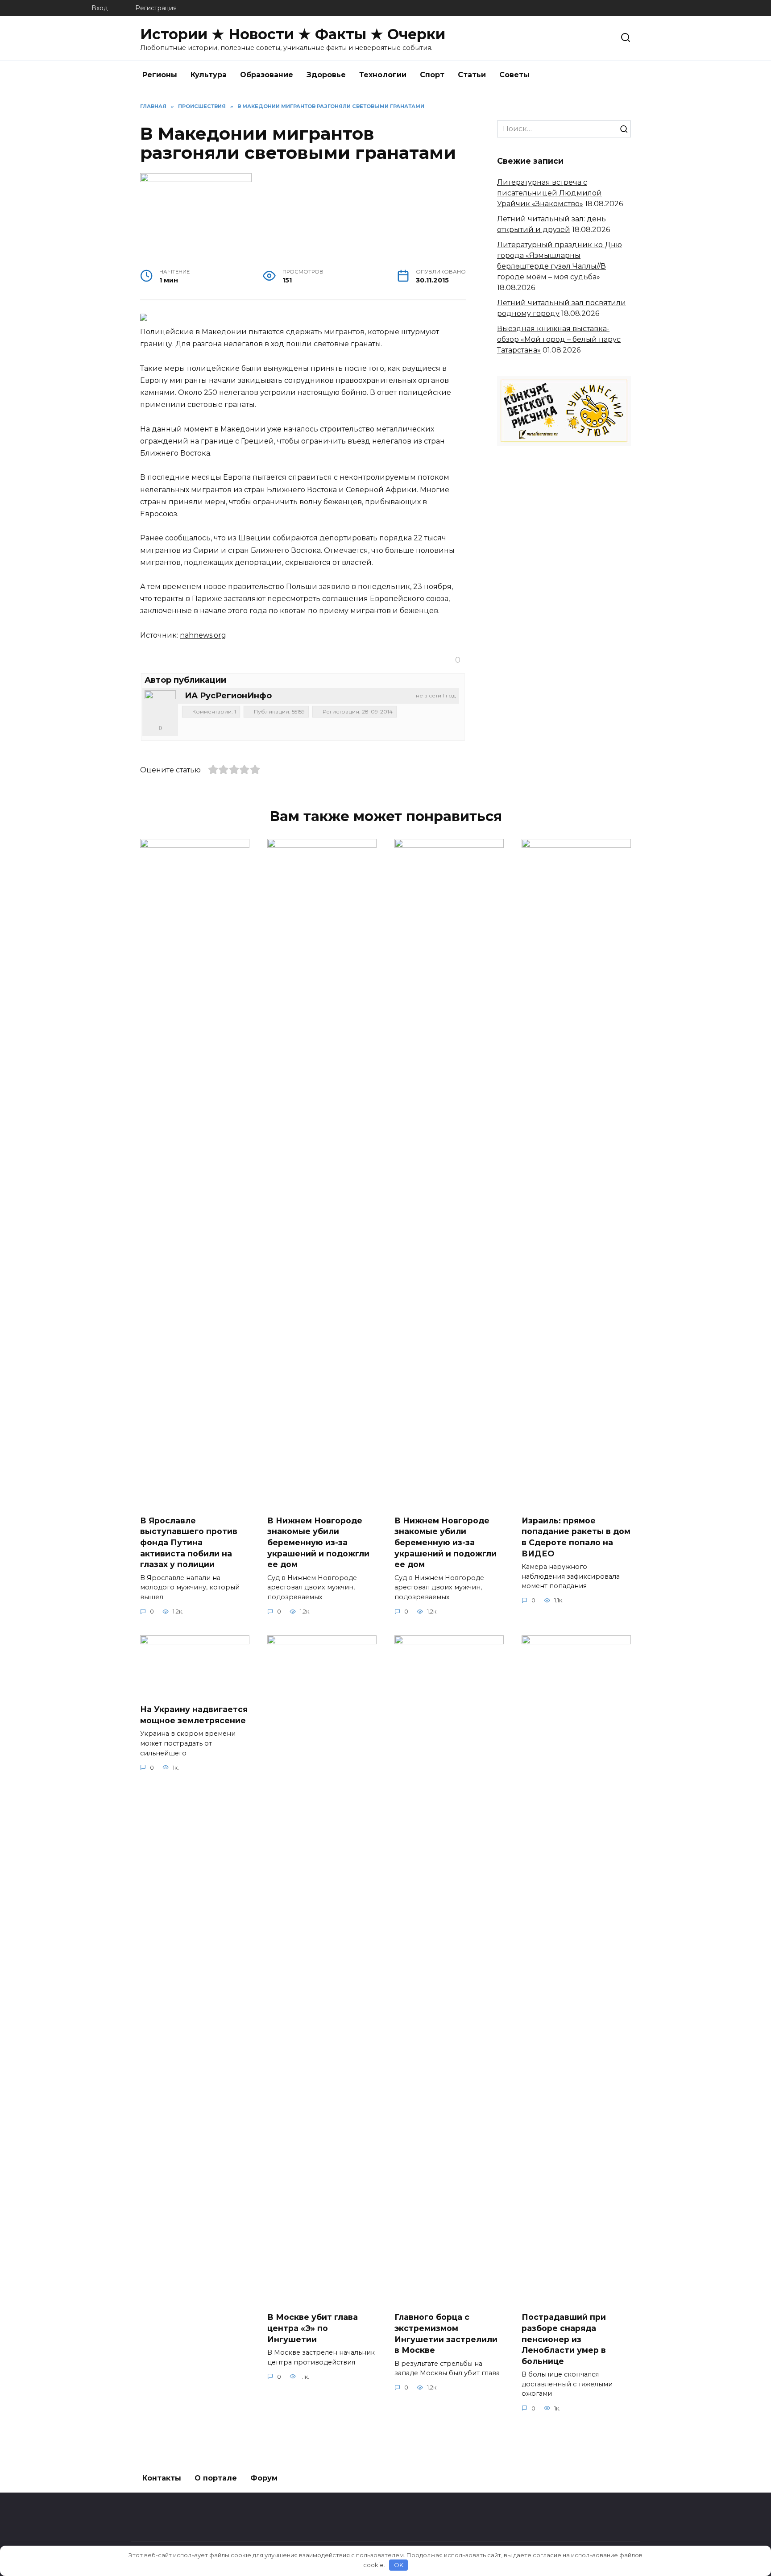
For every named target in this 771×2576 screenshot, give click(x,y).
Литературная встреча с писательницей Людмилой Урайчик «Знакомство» (549, 193)
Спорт (432, 75)
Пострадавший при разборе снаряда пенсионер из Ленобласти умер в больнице (564, 2339)
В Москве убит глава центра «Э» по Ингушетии (313, 2328)
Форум (264, 2478)
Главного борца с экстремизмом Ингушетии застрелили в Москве (446, 2333)
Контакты (162, 2478)
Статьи (472, 75)
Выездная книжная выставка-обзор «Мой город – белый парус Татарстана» (559, 339)
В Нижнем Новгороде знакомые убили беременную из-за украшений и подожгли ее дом (318, 1543)
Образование (267, 75)
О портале (216, 2478)
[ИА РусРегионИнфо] (160, 706)
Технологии (383, 75)
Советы (514, 75)
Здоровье (326, 75)
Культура (209, 75)
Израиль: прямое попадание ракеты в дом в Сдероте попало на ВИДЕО (576, 1537)
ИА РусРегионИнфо (228, 696)
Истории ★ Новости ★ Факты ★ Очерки (293, 34)
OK (399, 2565)
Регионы (160, 75)
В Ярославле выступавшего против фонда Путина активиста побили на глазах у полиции (189, 1543)
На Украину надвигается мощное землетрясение (194, 1715)
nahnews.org (203, 635)
